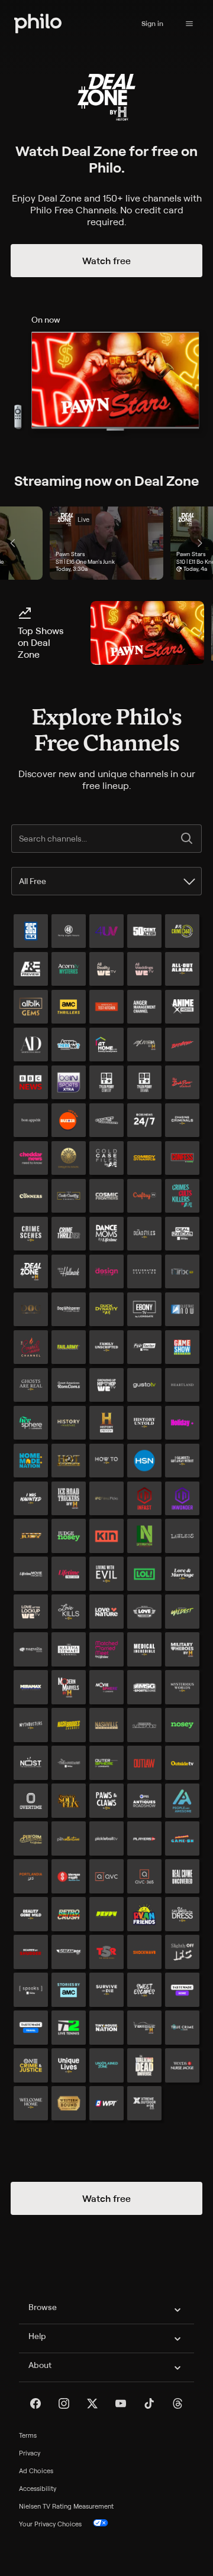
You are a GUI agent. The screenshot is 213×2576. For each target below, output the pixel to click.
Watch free (106, 261)
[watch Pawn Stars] (147, 633)
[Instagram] (64, 2403)
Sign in (152, 23)
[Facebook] (35, 2403)
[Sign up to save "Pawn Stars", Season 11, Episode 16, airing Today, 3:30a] (106, 543)
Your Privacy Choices (50, 2524)
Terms (28, 2435)
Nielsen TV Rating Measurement (66, 2506)
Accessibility (38, 2489)
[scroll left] (13, 543)
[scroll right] (200, 543)
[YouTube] (121, 2403)
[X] (92, 2403)
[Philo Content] (189, 24)
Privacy (30, 2453)
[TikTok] (149, 2403)
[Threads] (177, 2403)
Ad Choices (36, 2471)
